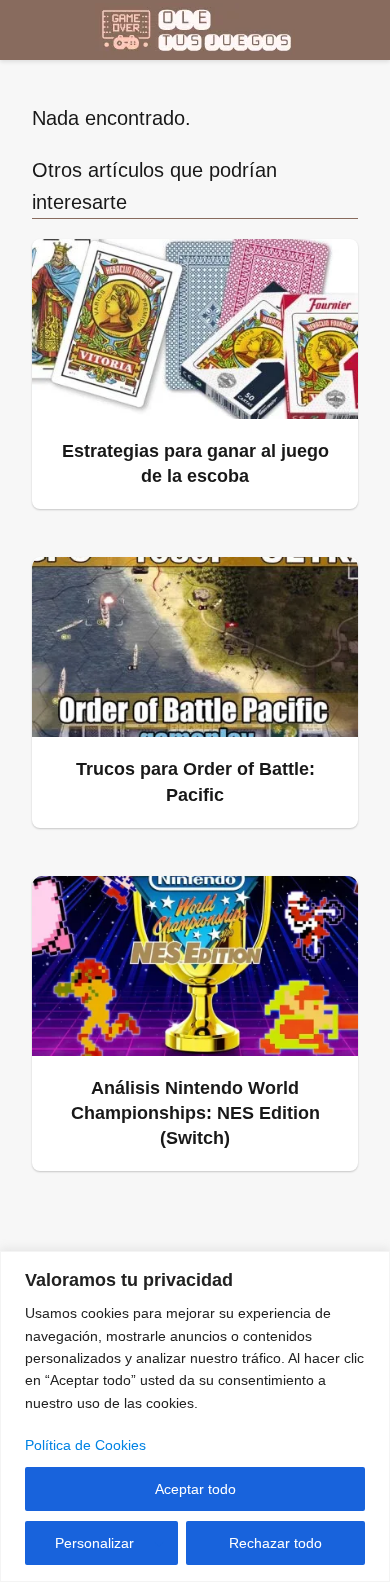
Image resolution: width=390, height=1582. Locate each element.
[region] (195, 1416)
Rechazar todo (275, 1543)
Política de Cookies (85, 1445)
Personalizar (94, 1543)
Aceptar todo (195, 1489)
